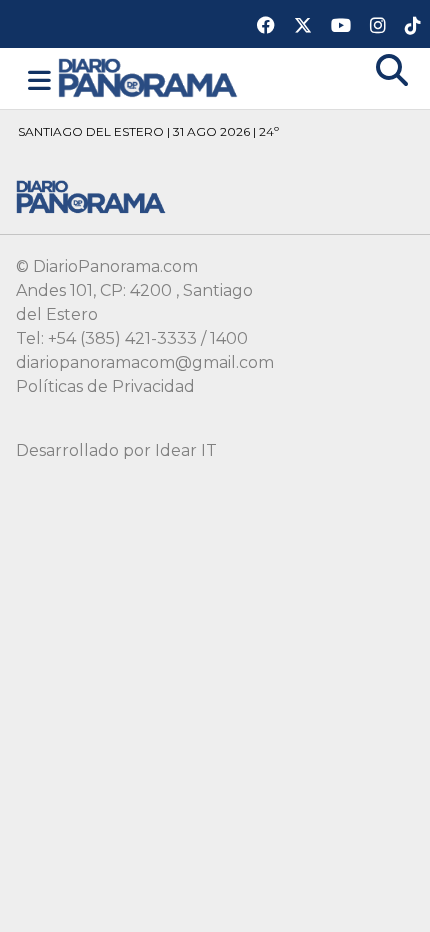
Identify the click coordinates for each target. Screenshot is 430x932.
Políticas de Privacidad (105, 386)
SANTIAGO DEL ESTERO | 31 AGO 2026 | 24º (148, 131)
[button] (39, 81)
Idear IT (186, 450)
